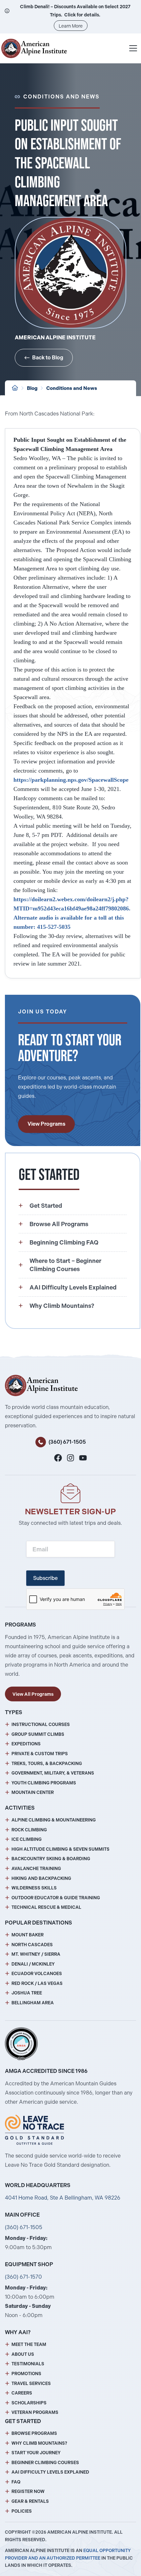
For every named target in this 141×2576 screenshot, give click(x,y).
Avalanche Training (36, 1869)
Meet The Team (29, 2344)
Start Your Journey (36, 2453)
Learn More (71, 26)
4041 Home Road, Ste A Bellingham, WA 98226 (63, 2198)
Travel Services (31, 2384)
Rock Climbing (29, 1830)
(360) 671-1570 (23, 2277)
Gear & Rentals (30, 2501)
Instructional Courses (41, 1724)
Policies (22, 2511)
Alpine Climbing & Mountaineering (54, 1820)
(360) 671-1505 (67, 1442)
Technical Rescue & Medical (46, 1907)
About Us (23, 2354)
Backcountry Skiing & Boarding (51, 1859)
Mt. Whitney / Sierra (36, 1954)
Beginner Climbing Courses (45, 2463)
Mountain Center (33, 1792)
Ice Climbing (27, 1839)
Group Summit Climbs (38, 1734)
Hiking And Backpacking (41, 1878)
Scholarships (29, 2403)
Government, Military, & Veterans (53, 1773)
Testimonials (28, 2364)
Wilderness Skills (34, 1888)
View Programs (46, 1124)
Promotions (26, 2374)
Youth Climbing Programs (44, 1783)
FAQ (16, 2482)
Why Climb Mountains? (39, 2443)
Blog (32, 388)
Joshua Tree (27, 1993)
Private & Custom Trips (40, 1754)
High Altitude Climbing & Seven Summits (60, 1849)
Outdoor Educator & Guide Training (56, 1898)
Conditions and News (72, 388)
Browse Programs (34, 2433)
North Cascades (32, 1945)
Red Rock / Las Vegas (37, 1983)
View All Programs (33, 1694)
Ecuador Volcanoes (37, 1974)
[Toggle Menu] (133, 48)
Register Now (28, 2491)
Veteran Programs (35, 2412)
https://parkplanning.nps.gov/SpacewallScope (73, 780)
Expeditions (26, 1744)
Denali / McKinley (33, 1964)
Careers (22, 2393)
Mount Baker (28, 1935)
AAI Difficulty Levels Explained (50, 2472)
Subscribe (45, 1578)
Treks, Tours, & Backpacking (47, 1764)
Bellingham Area (33, 2003)
